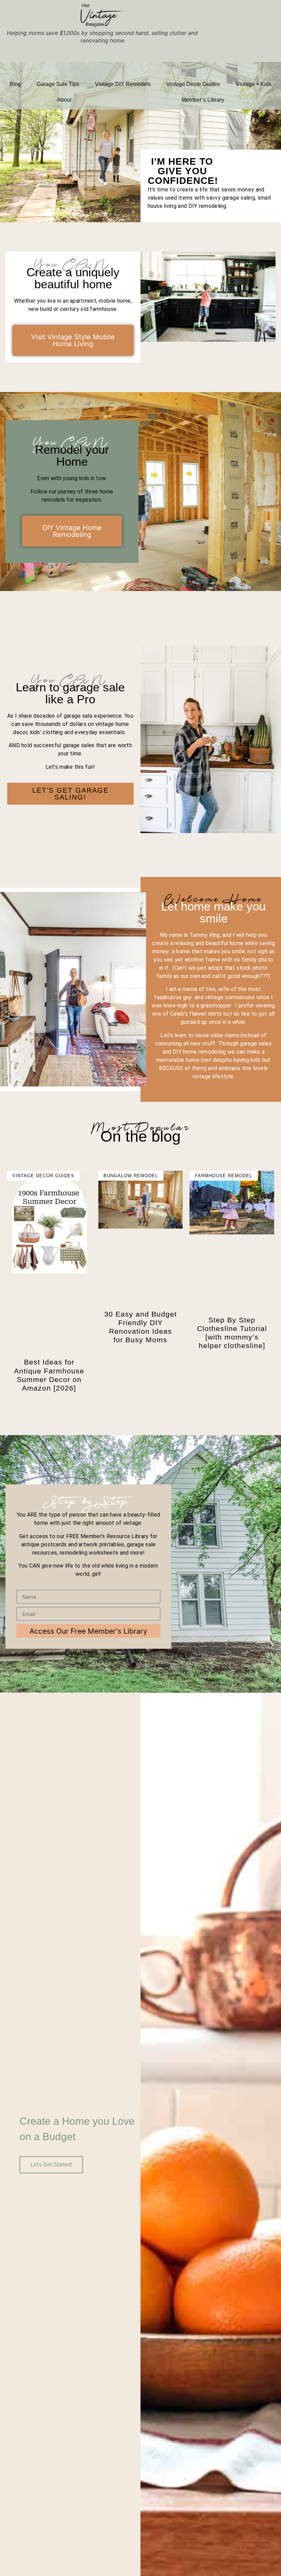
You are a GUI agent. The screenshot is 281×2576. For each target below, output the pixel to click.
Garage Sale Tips (58, 84)
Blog (15, 84)
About (64, 100)
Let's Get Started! (51, 2165)
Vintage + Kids (254, 84)
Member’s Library (203, 100)
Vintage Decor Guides (193, 84)
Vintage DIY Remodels (123, 84)
